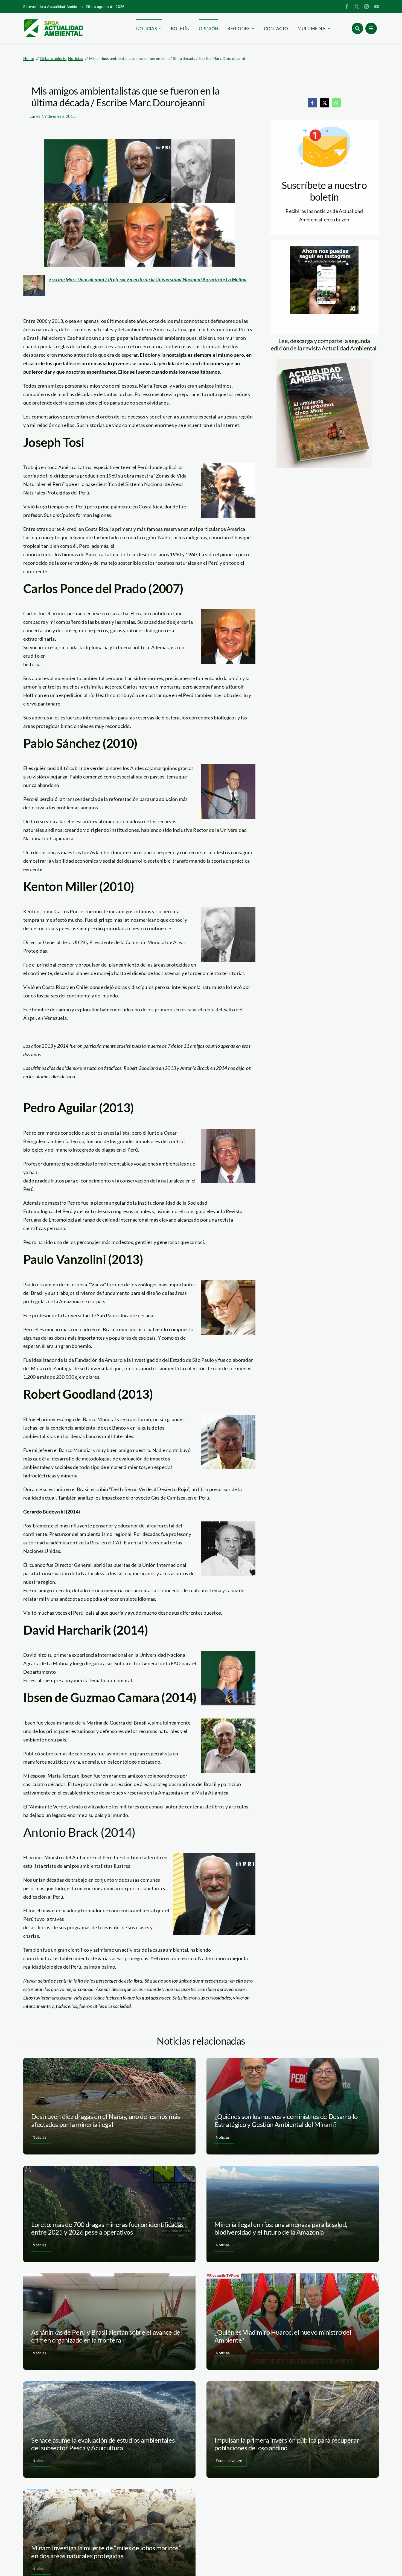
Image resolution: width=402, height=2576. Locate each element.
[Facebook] (312, 103)
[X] (325, 103)
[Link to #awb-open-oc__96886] (357, 28)
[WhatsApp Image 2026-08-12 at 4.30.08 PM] (324, 361)
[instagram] (366, 7)
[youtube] (377, 7)
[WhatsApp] (336, 103)
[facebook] (347, 7)
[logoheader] (53, 21)
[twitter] (357, 7)
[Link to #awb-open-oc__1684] (371, 28)
